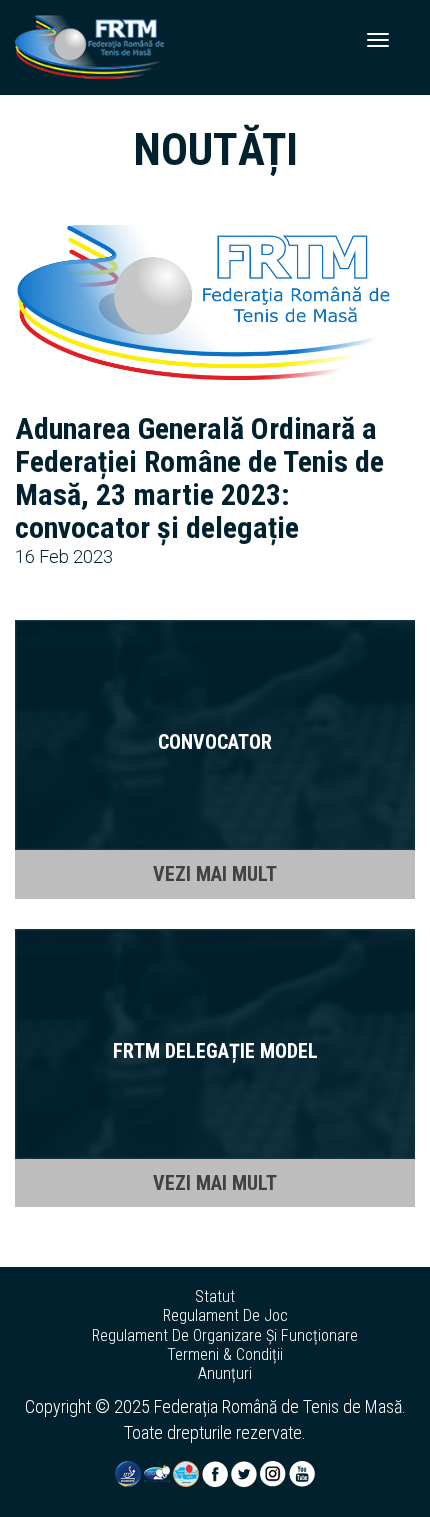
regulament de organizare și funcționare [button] (225, 1336)
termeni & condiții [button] (225, 1355)
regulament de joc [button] (225, 1316)
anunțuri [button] (225, 1374)
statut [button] (215, 1297)
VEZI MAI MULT (215, 874)
